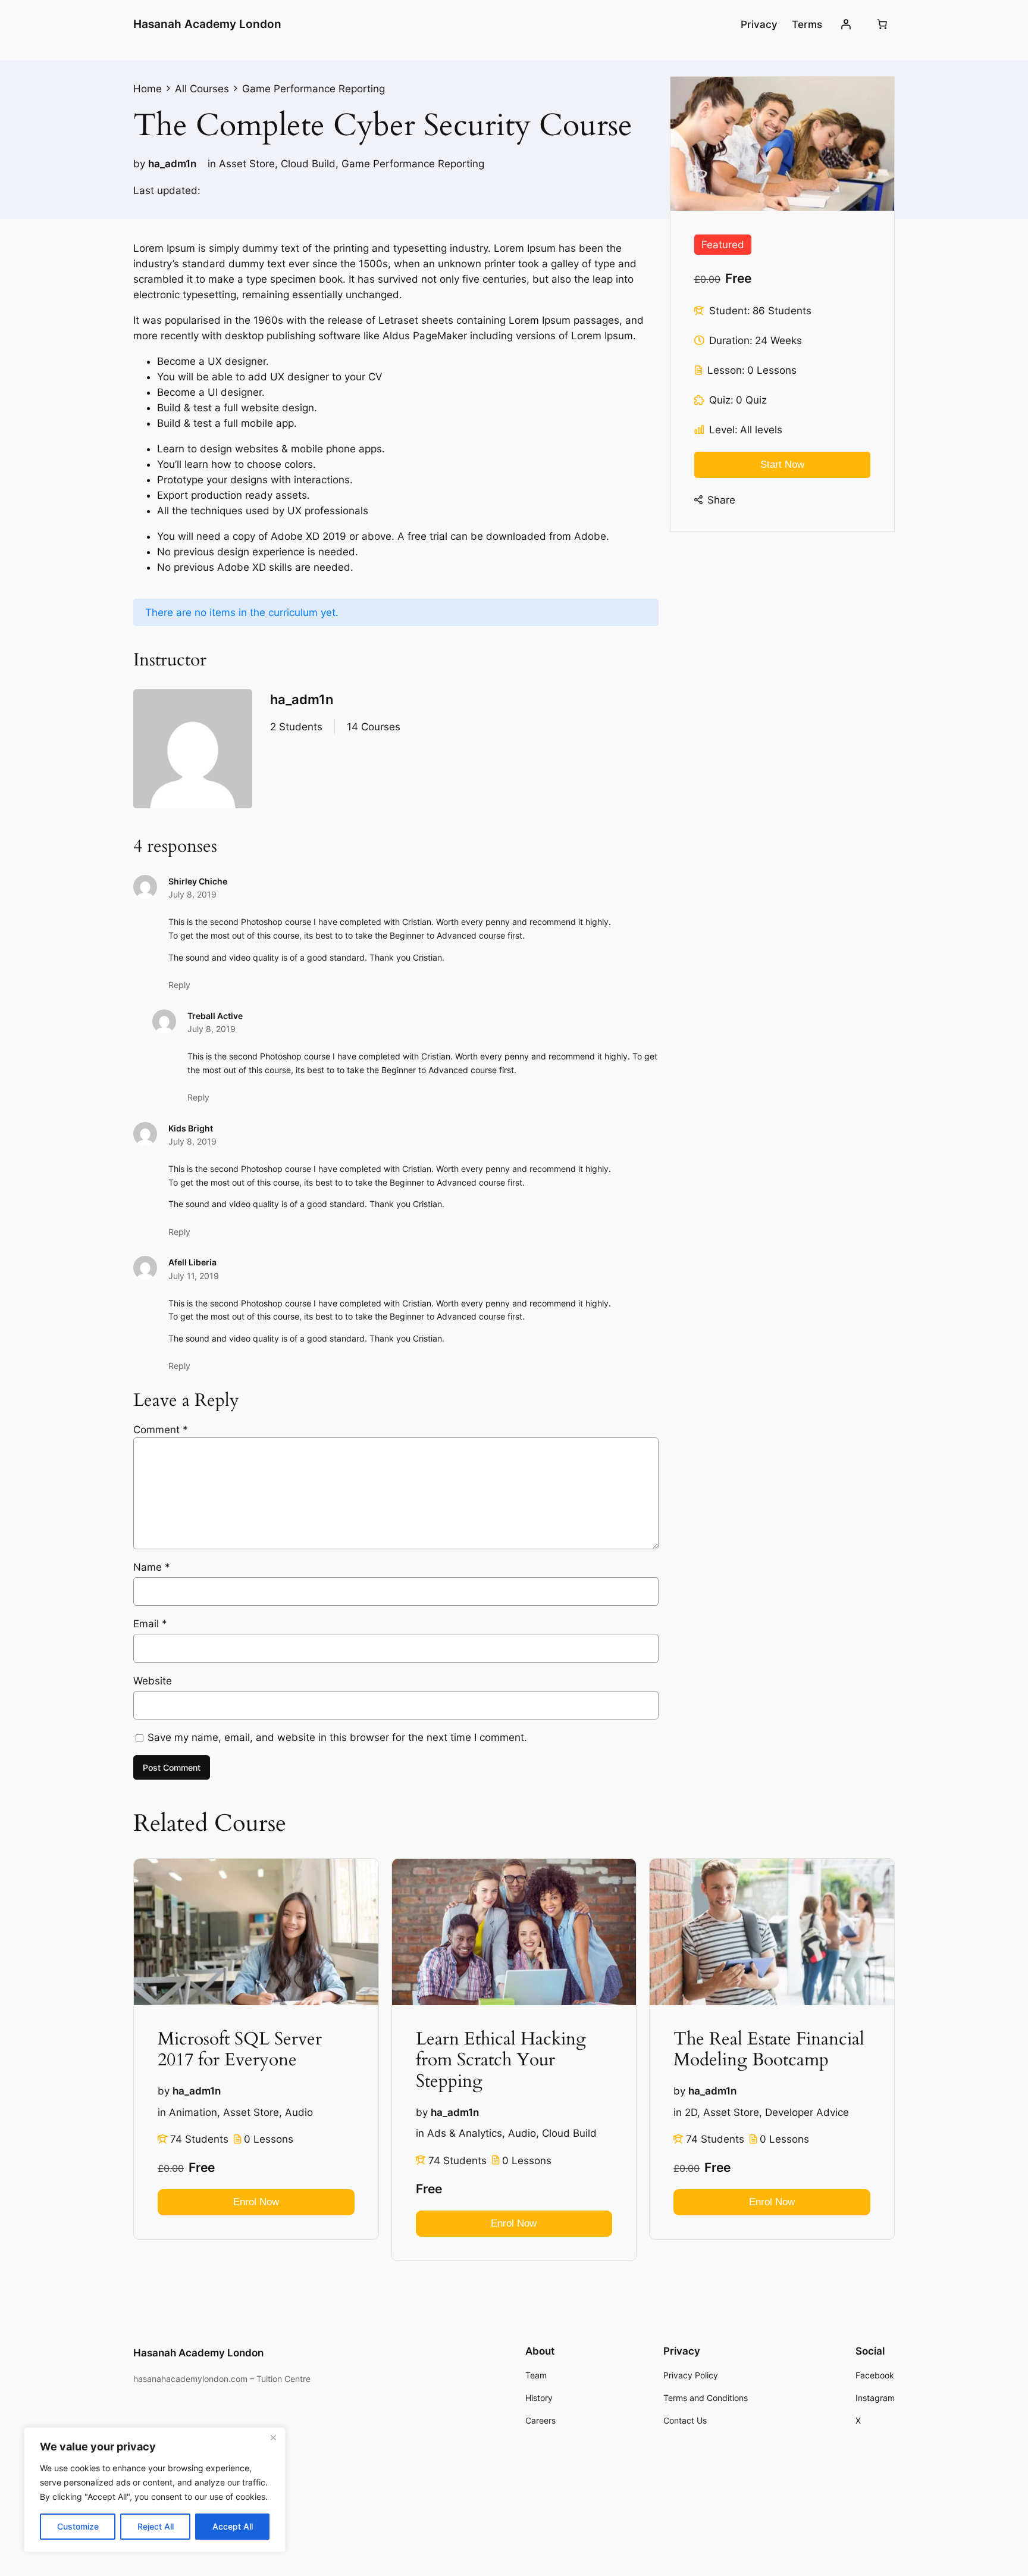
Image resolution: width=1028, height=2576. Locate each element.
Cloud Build (308, 164)
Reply (179, 985)
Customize (78, 2526)
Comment (161, 1430)
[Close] (273, 2437)
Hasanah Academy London (207, 24)
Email (150, 1624)
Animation (193, 2112)
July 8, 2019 (192, 894)
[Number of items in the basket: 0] (882, 24)
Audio (299, 2112)
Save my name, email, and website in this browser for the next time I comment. (337, 1737)
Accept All (233, 2526)
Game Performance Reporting (413, 164)
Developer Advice (807, 2112)
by (139, 164)
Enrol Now (256, 2202)
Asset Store (247, 164)
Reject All (156, 2526)
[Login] (846, 24)
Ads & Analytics (465, 2134)
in (212, 164)
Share (721, 500)
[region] (155, 2490)
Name (152, 1567)
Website (153, 1681)
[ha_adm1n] (193, 751)
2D (691, 2112)
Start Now (782, 465)
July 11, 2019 (194, 1276)
